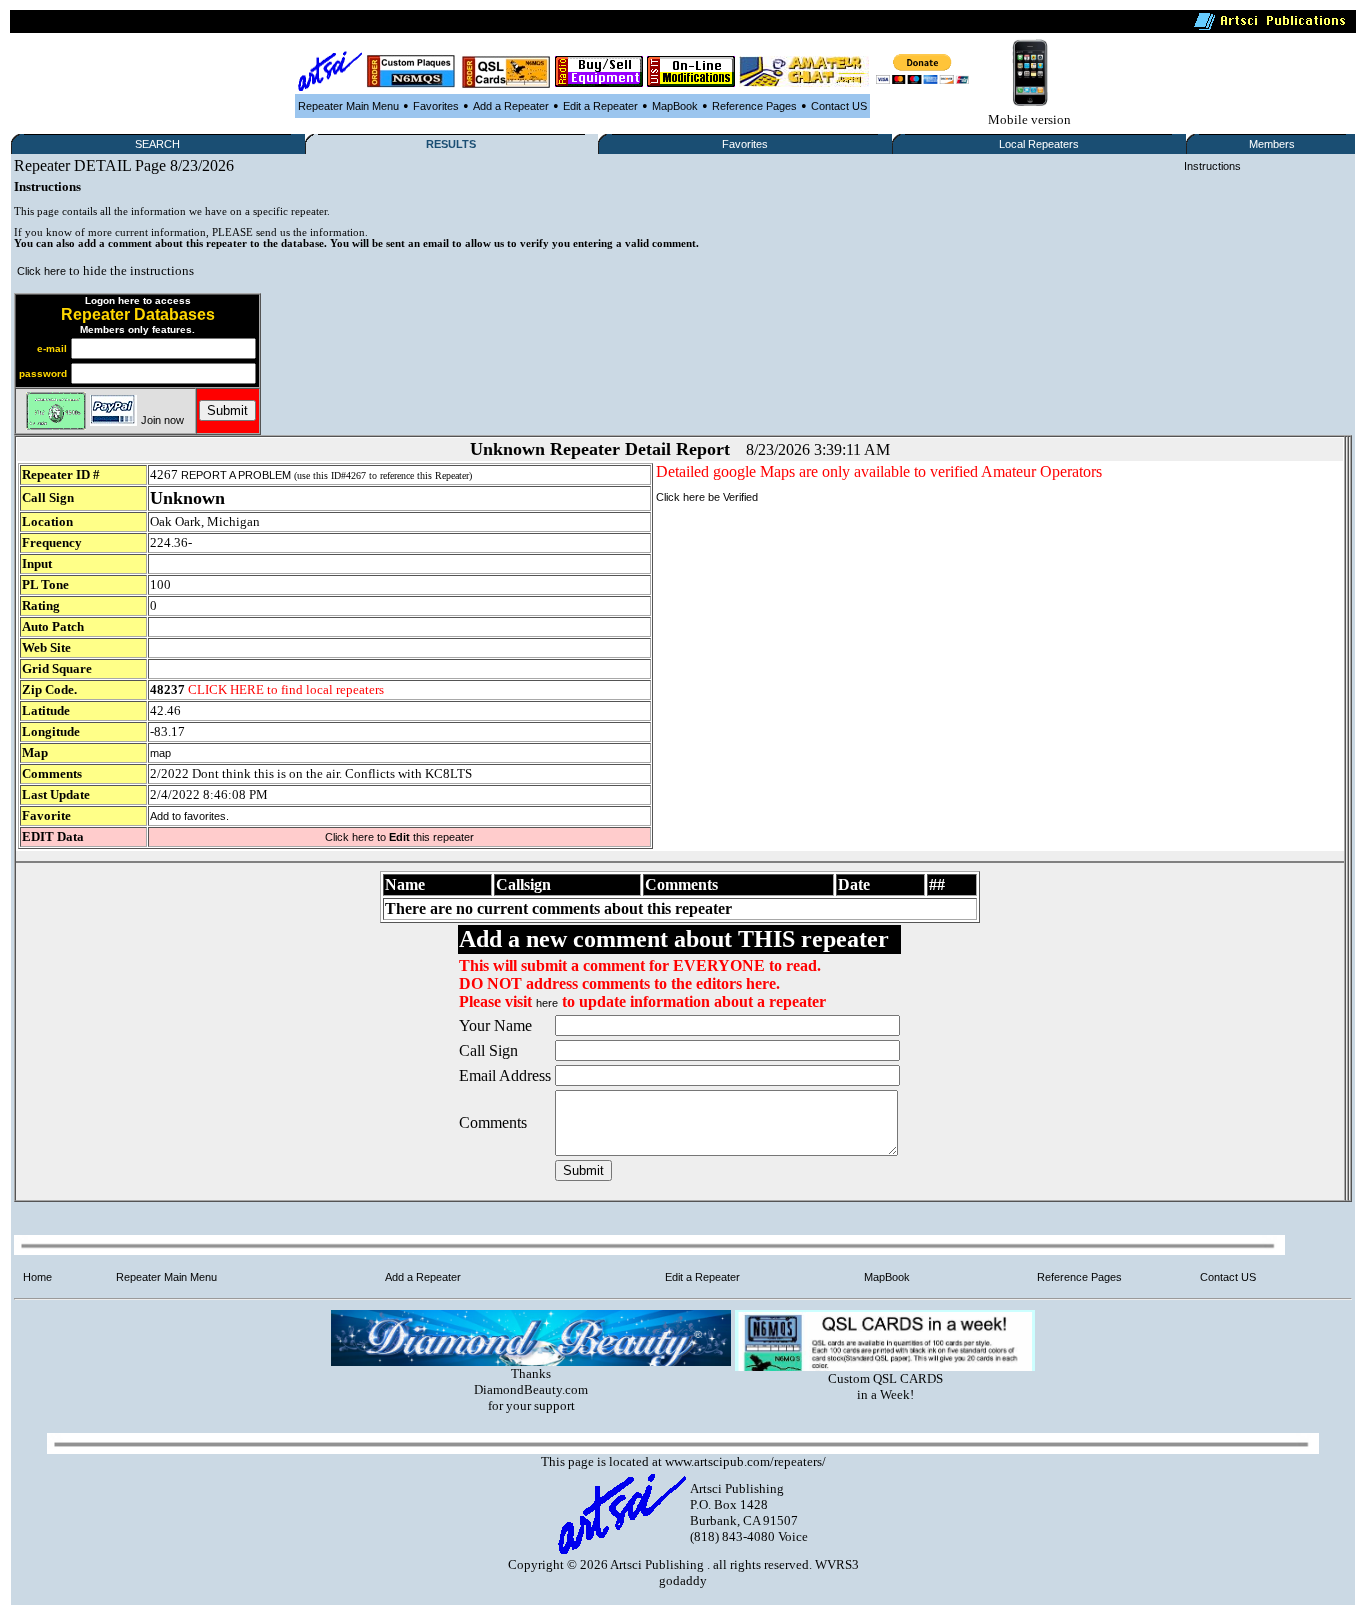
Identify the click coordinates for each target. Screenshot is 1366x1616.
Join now (162, 420)
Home (37, 1277)
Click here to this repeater (399, 837)
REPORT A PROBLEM (236, 475)
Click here (41, 271)
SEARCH (157, 144)
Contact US (839, 106)
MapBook (675, 106)
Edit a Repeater (600, 106)
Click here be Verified (707, 497)
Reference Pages (754, 106)
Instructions (1212, 166)
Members (1272, 144)
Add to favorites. (189, 816)
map (160, 753)
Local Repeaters (1039, 144)
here (547, 1003)
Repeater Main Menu (348, 106)
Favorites (436, 106)
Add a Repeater (511, 106)
